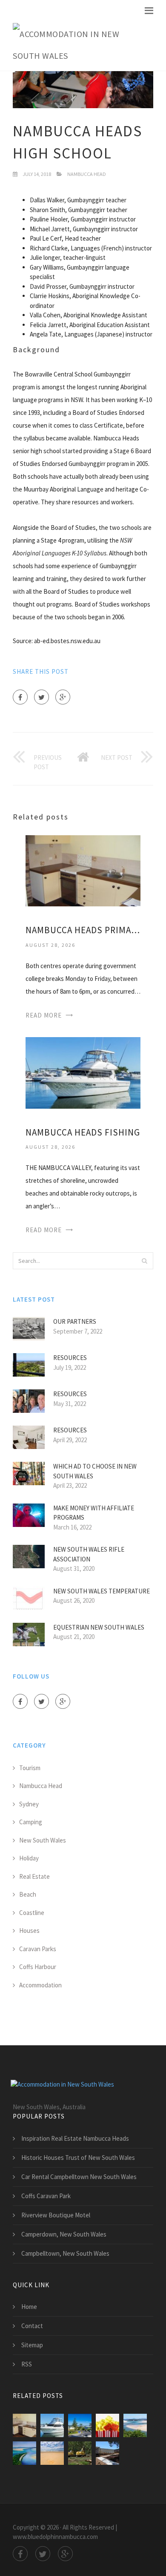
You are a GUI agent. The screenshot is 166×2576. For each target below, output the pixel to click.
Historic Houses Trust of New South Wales (78, 2158)
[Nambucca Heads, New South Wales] (24, 2453)
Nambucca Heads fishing (83, 1132)
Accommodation (40, 1985)
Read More (44, 1015)
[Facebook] (20, 697)
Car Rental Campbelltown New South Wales (79, 2177)
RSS (27, 2364)
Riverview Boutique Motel (56, 2215)
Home (29, 2307)
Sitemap (32, 2345)
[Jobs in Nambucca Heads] (107, 2453)
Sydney (29, 1804)
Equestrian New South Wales (99, 1627)
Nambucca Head (87, 174)
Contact (32, 2326)
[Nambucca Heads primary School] (83, 870)
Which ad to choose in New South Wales (95, 1471)
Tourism (30, 1768)
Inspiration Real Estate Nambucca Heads (75, 2138)
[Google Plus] (63, 697)
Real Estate (34, 1876)
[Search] (144, 1261)
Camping (31, 1822)
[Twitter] (41, 697)
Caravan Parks (38, 1949)
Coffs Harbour (38, 1967)
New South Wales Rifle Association (89, 1554)
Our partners (75, 1321)
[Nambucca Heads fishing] (83, 1072)
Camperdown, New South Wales (64, 2234)
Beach (28, 1894)
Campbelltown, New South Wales (65, 2253)
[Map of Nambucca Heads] (80, 2453)
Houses (29, 1931)
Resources (70, 1358)
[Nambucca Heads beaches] (80, 2425)
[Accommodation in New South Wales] (77, 45)
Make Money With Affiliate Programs (94, 1513)
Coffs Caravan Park (46, 2196)
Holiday (29, 1858)
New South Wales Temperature (102, 1591)
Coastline (32, 1913)
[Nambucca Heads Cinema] (107, 2425)
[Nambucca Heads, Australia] (135, 2425)
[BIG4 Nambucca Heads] (52, 2453)
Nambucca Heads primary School (83, 930)
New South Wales (43, 1840)
